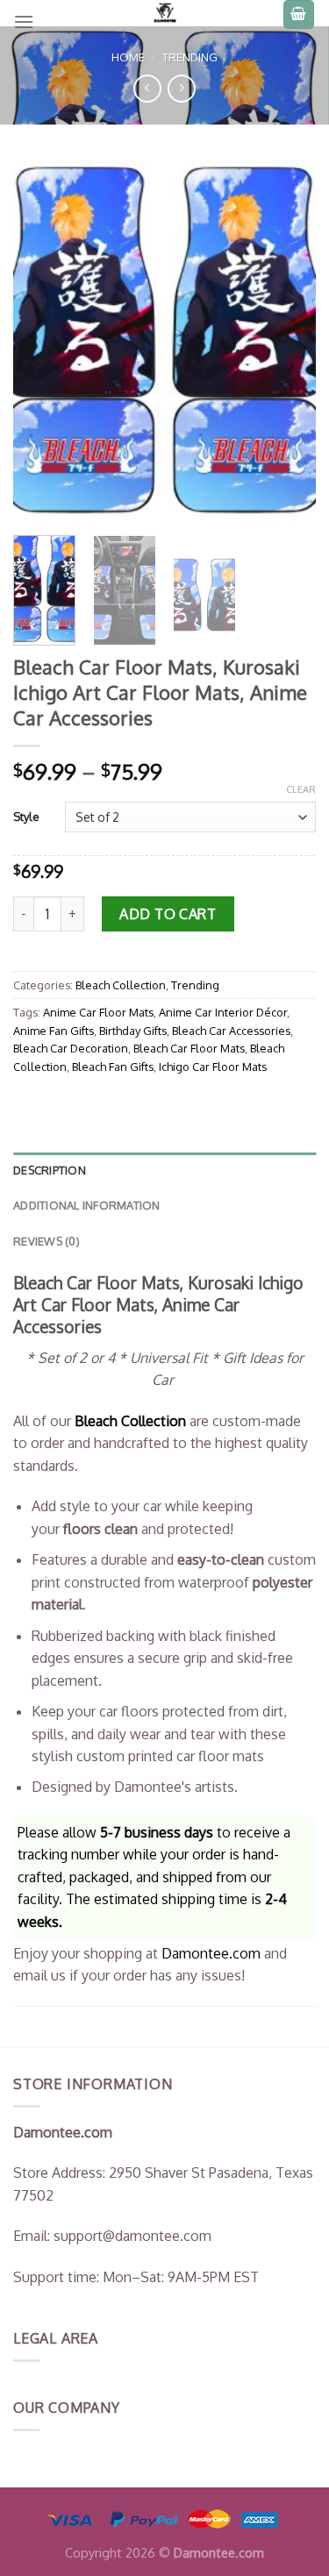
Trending (190, 57)
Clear (301, 789)
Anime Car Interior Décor (223, 1012)
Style (26, 817)
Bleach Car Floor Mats (189, 1048)
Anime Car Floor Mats (98, 1012)
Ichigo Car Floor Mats (213, 1067)
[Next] (288, 341)
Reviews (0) (46, 1241)
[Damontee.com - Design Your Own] (165, 13)
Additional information (87, 1205)
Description (50, 1170)
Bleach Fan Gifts (113, 1067)
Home (128, 57)
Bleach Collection (121, 985)
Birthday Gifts (133, 1031)
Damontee (211, 1953)
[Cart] (299, 14)
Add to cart (168, 914)
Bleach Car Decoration (71, 1048)
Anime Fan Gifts (54, 1031)
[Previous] (41, 341)
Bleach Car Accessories (231, 1031)
